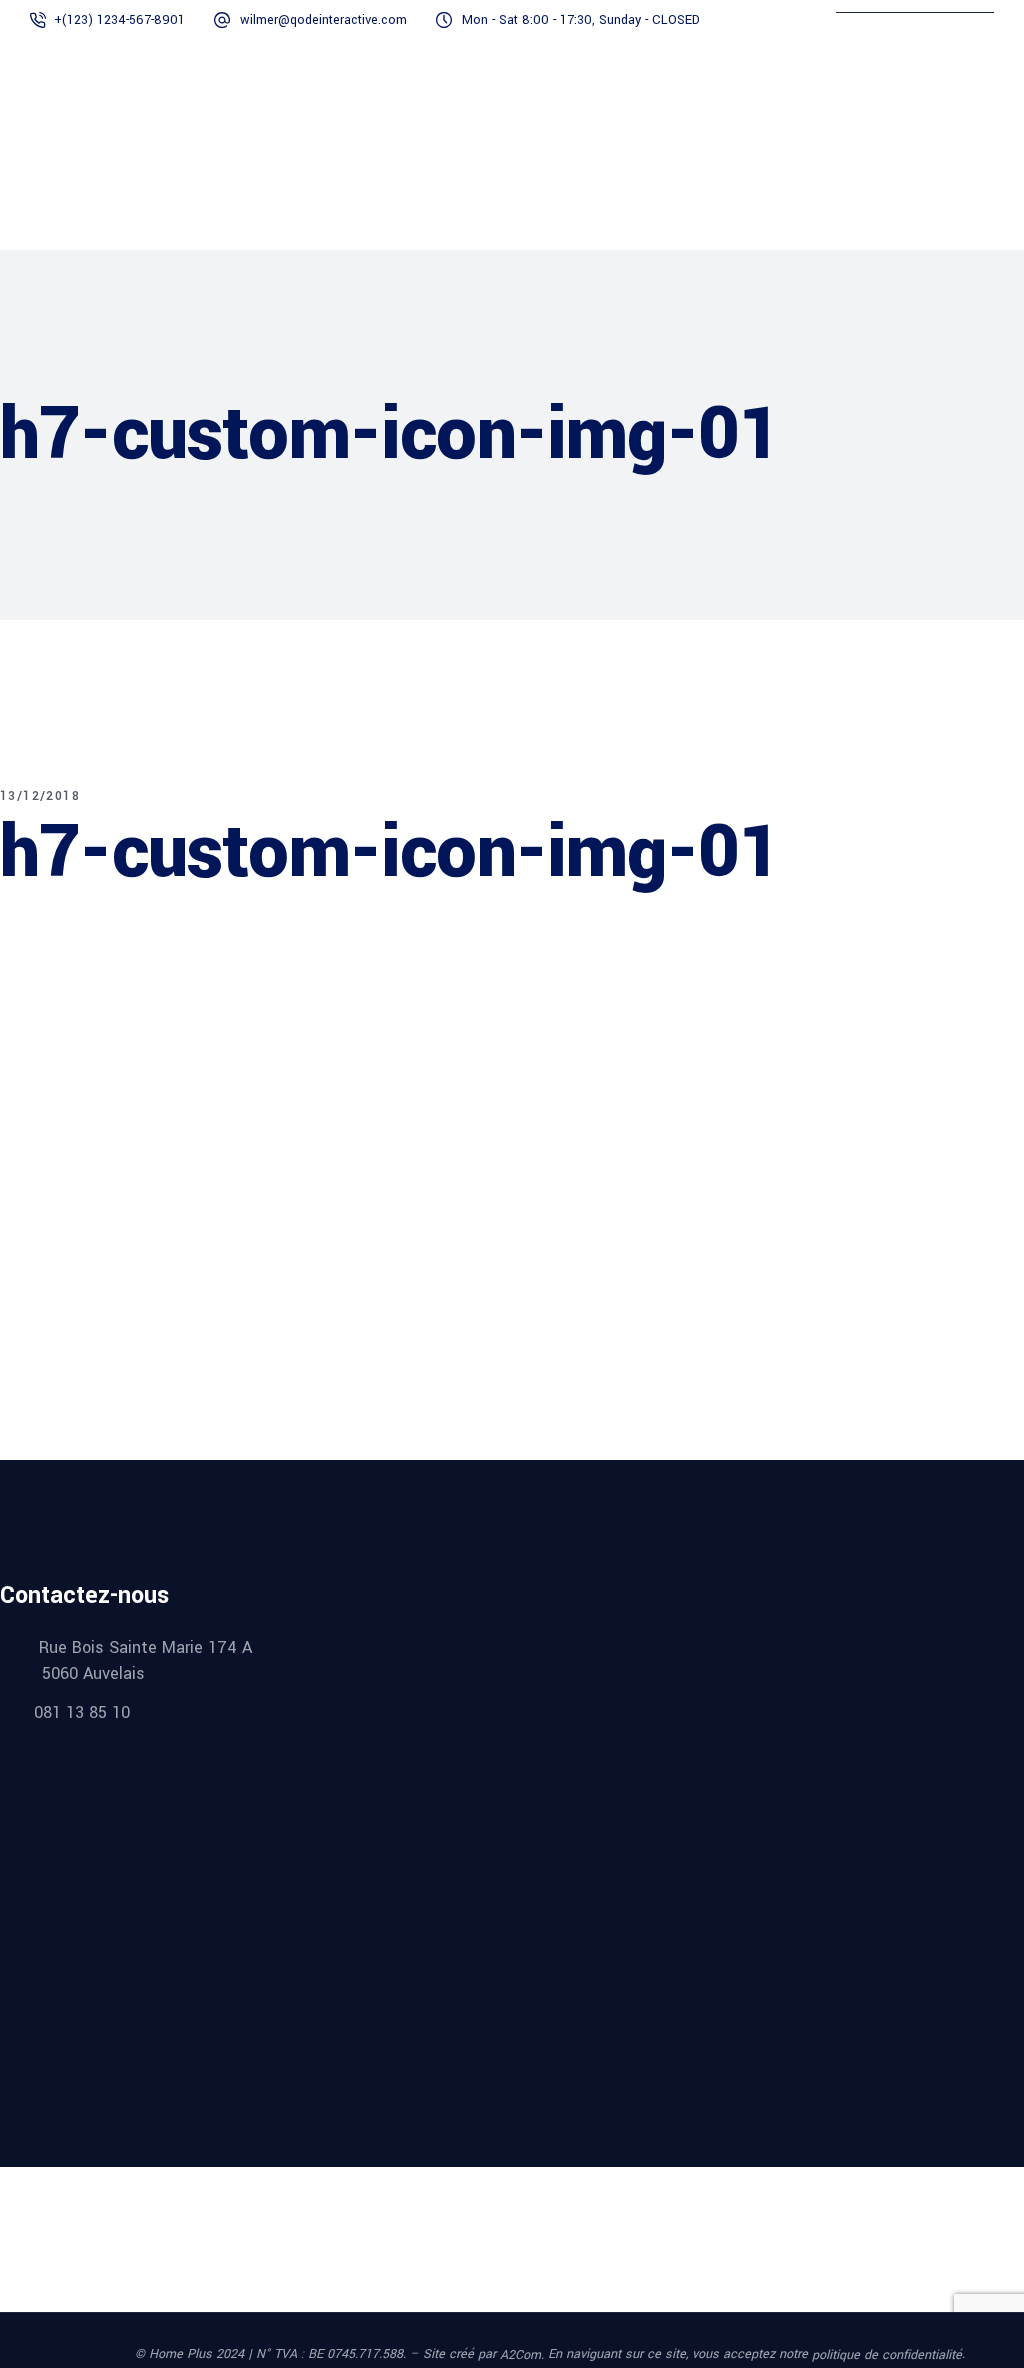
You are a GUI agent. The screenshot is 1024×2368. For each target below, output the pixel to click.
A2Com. (522, 2355)
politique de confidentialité (887, 2355)
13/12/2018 (40, 796)
